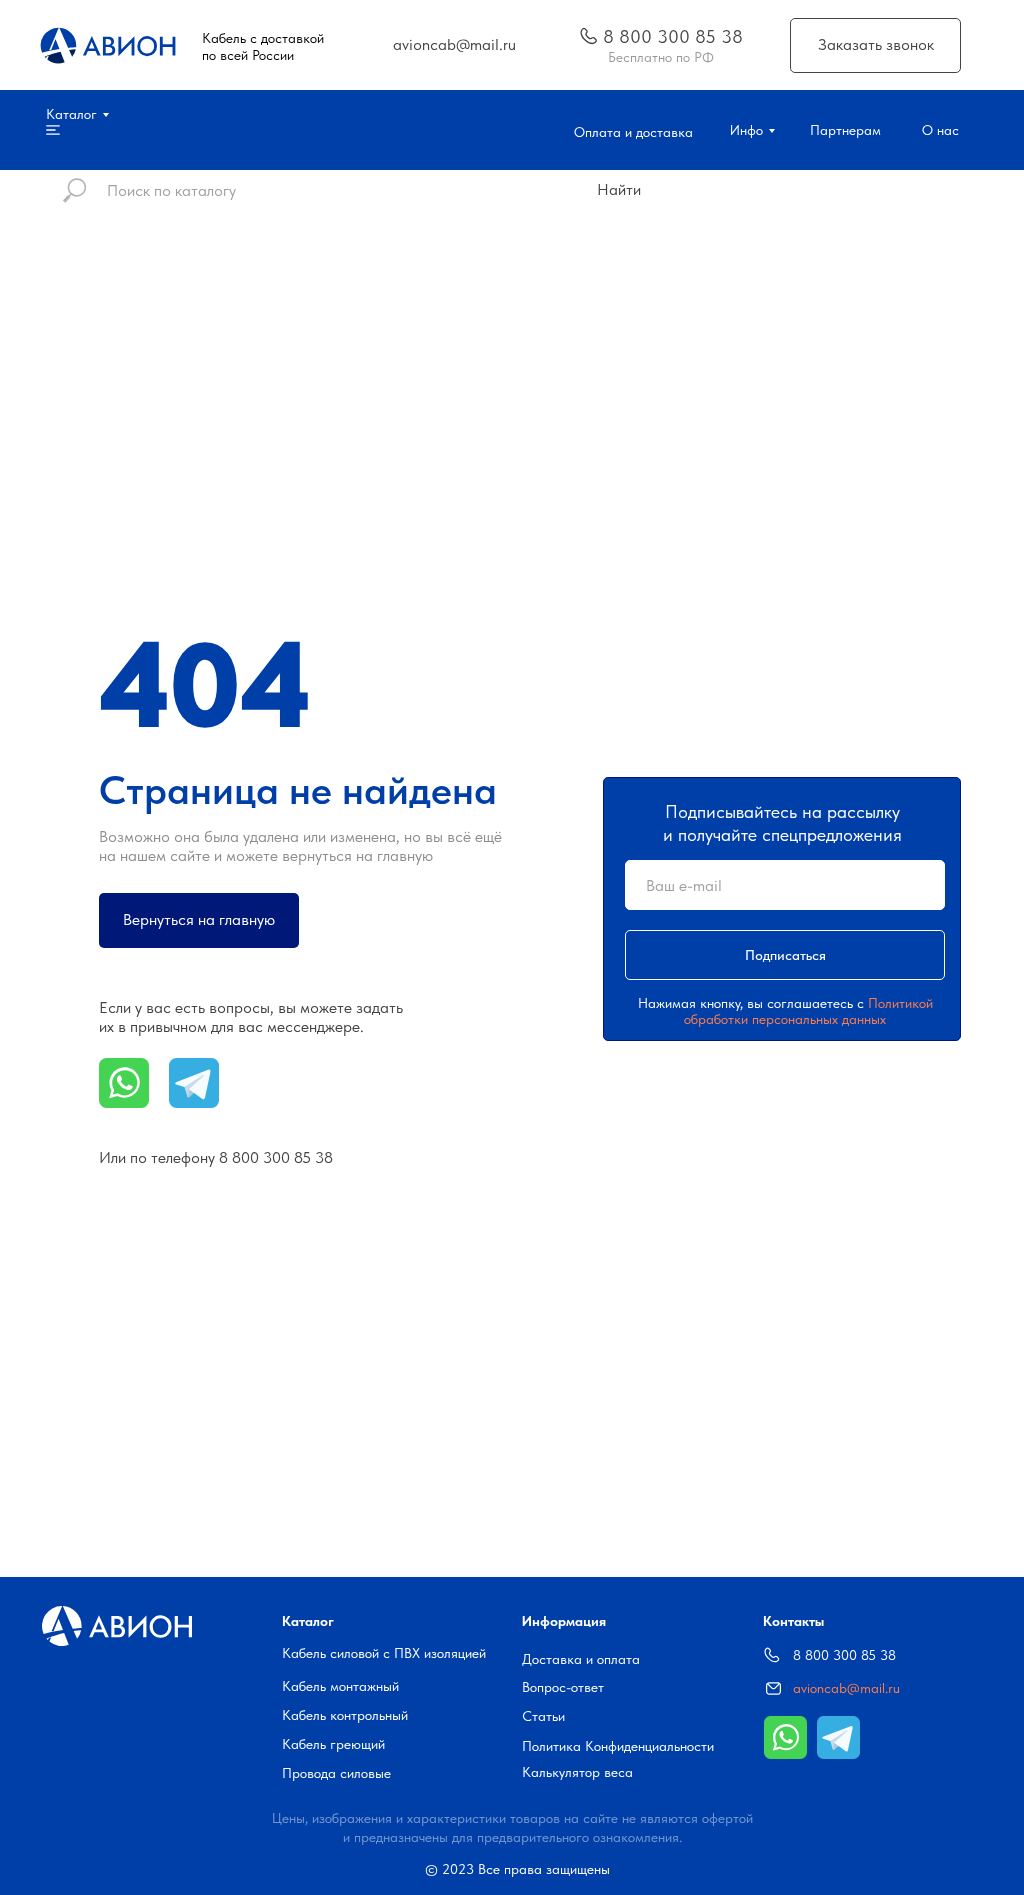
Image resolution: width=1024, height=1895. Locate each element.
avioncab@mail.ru (846, 1688)
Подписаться (785, 955)
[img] (589, 36)
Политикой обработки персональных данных (808, 1011)
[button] (875, 45)
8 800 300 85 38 (276, 1157)
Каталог (308, 1621)
